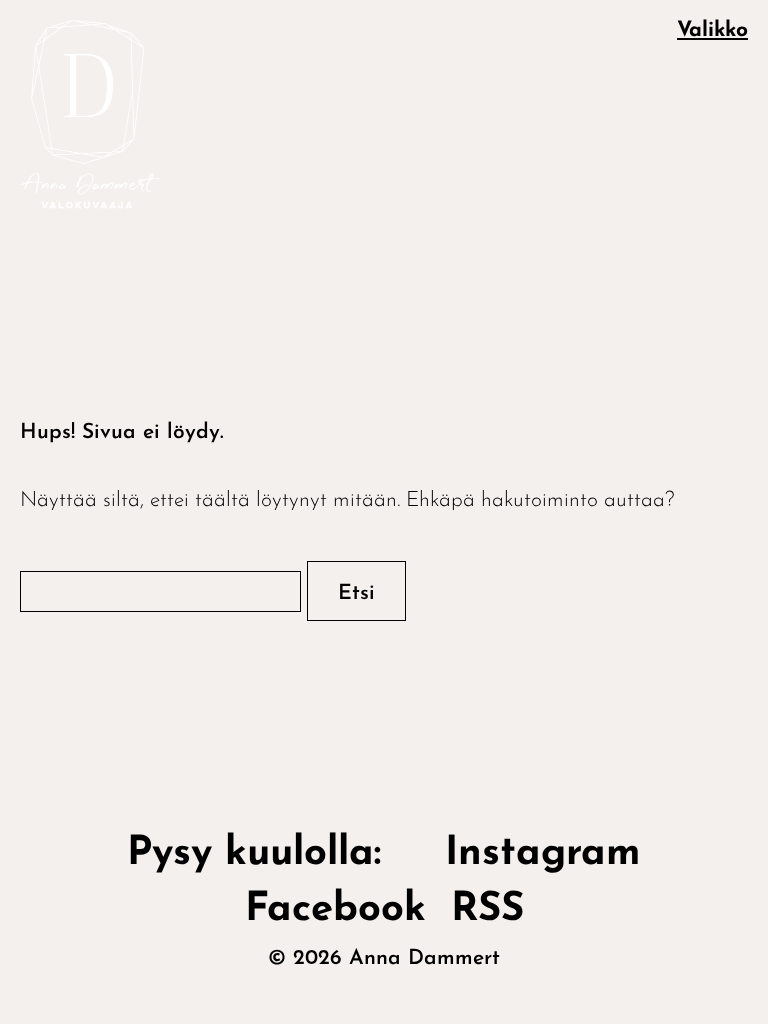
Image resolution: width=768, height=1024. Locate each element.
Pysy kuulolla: (273, 854)
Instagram (543, 854)
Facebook (335, 910)
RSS (487, 910)
